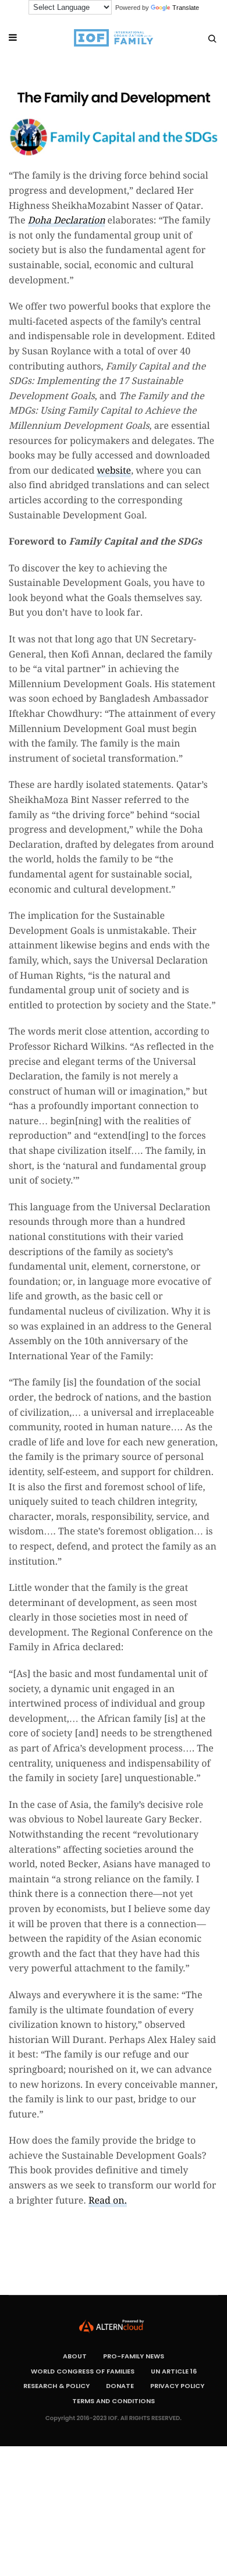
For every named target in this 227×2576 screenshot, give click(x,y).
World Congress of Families (83, 2371)
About (75, 2356)
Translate (186, 8)
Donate (120, 2386)
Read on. (108, 2200)
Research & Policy (56, 2386)
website (114, 470)
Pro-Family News (134, 2356)
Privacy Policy (177, 2386)
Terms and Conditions (114, 2401)
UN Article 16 (174, 2371)
